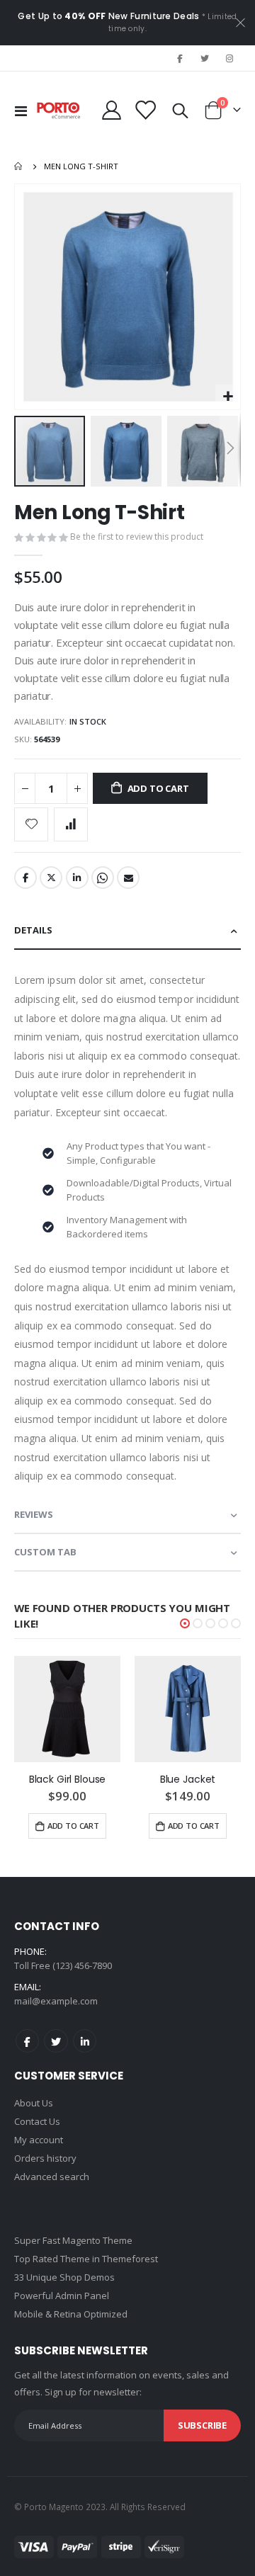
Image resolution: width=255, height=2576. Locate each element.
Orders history (45, 2158)
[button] (228, 397)
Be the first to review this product (137, 537)
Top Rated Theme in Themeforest (86, 2259)
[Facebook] (179, 58)
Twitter (51, 878)
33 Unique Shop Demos (64, 2277)
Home (19, 166)
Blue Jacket (188, 1780)
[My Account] (112, 110)
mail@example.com (56, 2001)
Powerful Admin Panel (62, 2296)
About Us (34, 2103)
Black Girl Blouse (68, 1780)
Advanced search (52, 2177)
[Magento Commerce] (59, 110)
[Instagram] (229, 58)
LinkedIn (77, 878)
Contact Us (37, 2121)
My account (39, 2140)
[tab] (127, 931)
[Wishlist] (145, 110)
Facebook (25, 878)
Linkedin (85, 2041)
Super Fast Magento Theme (73, 2240)
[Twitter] (205, 58)
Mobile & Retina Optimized (71, 2314)
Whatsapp (103, 878)
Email (128, 878)
